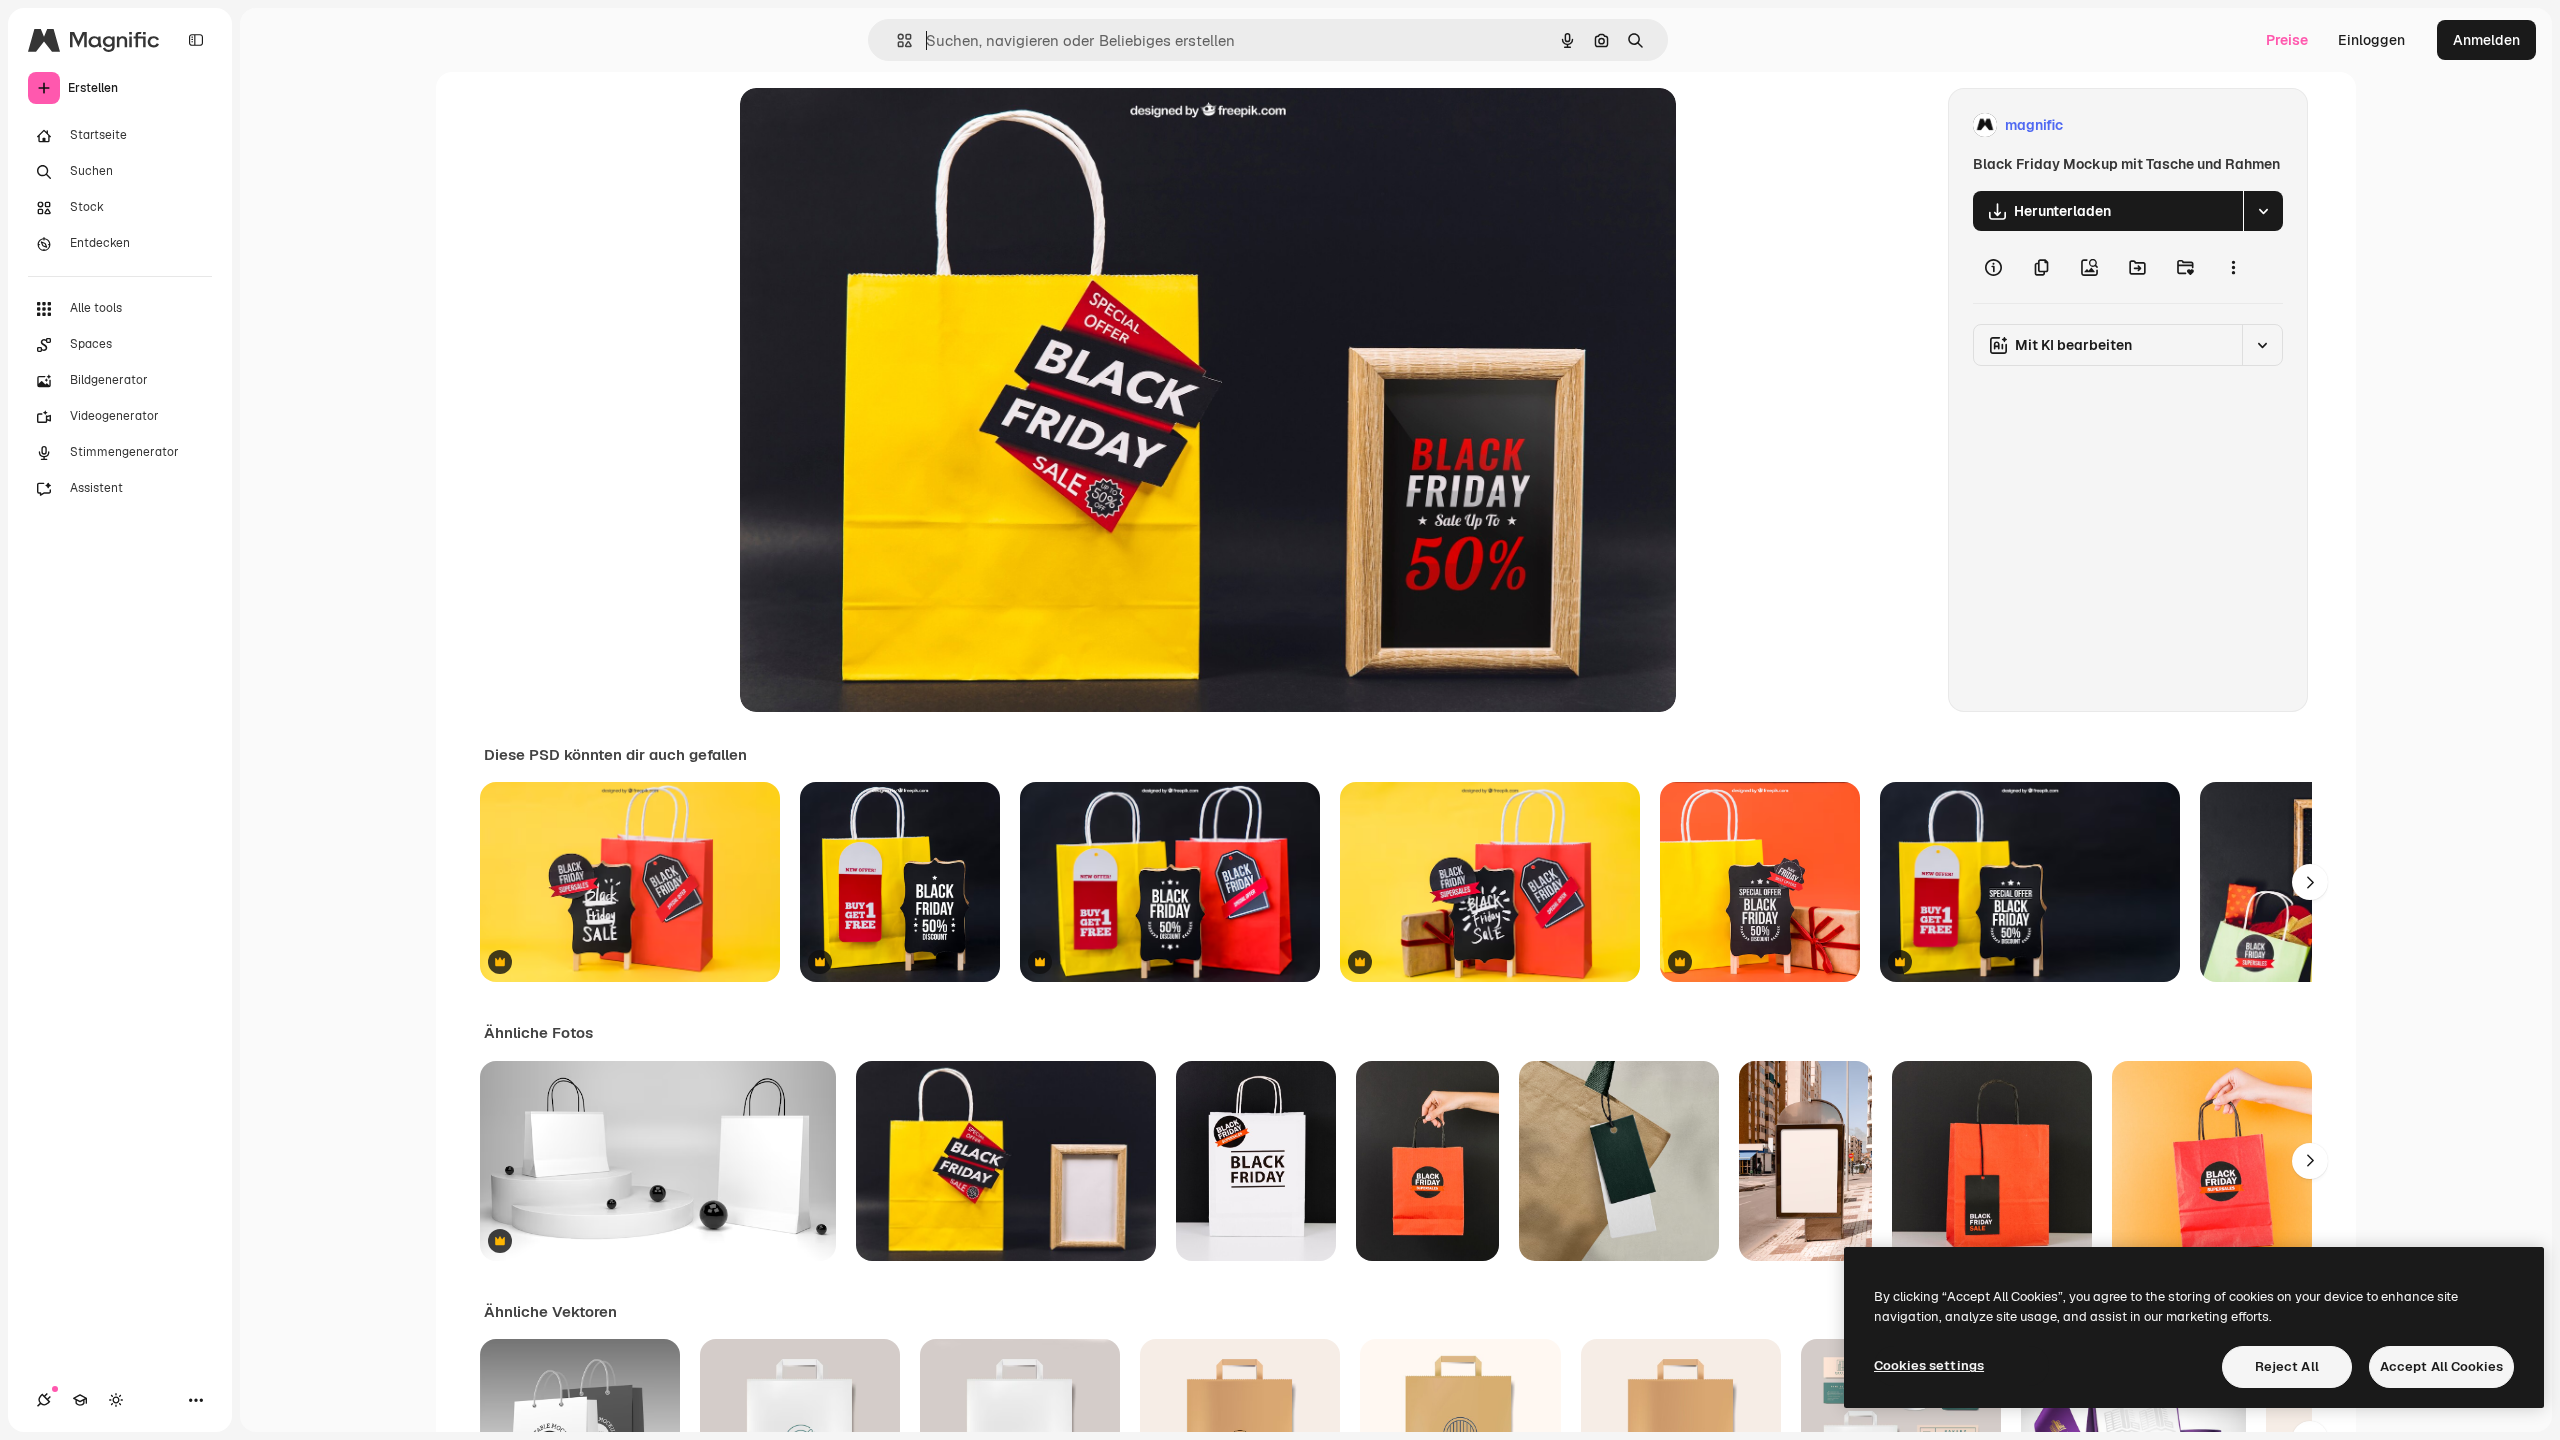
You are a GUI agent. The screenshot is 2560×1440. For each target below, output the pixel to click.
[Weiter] (2310, 882)
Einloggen (2371, 40)
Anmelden (2486, 40)
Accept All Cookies (2441, 1366)
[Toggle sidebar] (196, 40)
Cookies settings (1929, 1365)
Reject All (2287, 1366)
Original (868, 125)
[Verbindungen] (44, 1400)
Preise (2287, 40)
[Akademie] (80, 1400)
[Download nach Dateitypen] (2263, 211)
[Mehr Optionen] (2233, 267)
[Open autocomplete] (896, 40)
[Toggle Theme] (116, 1400)
